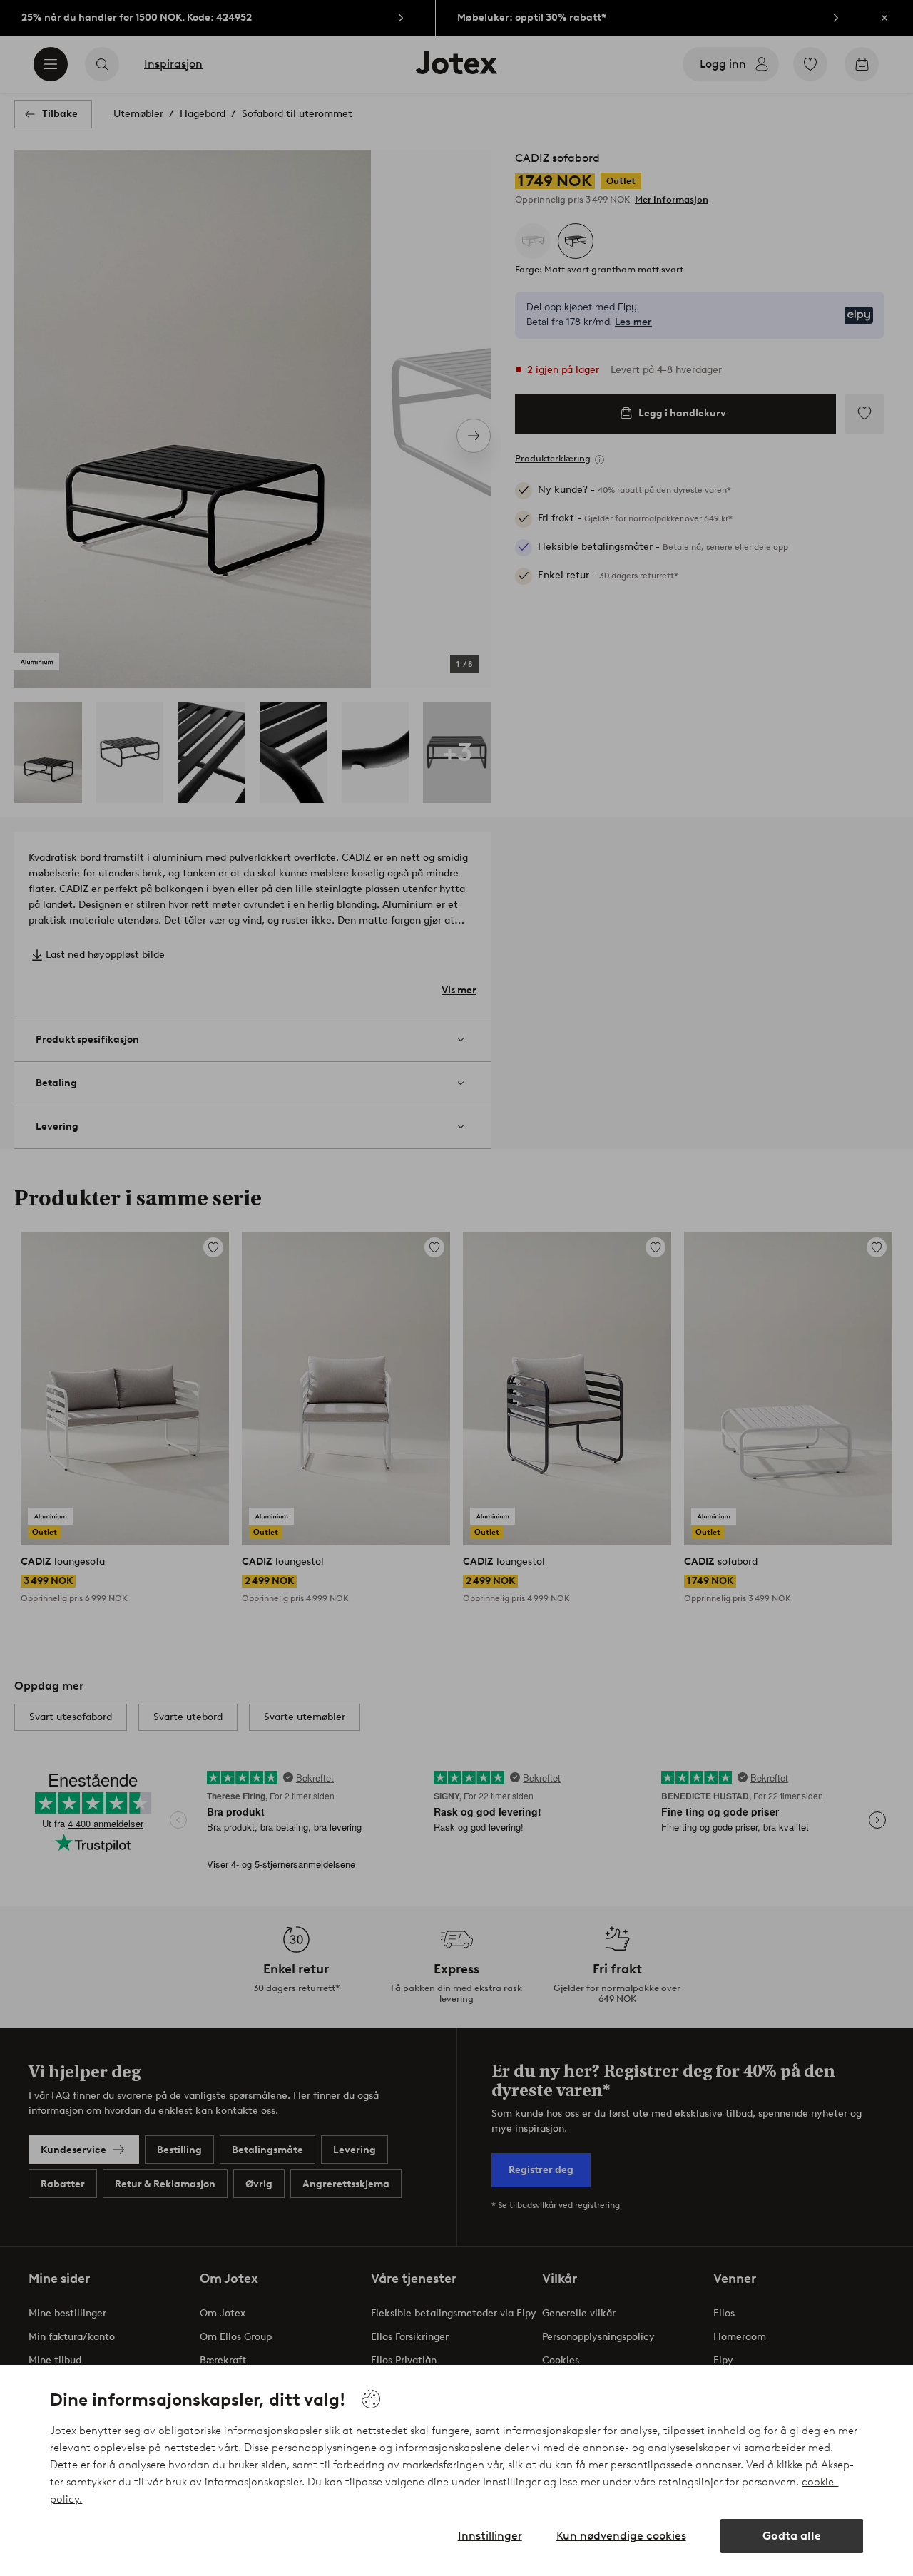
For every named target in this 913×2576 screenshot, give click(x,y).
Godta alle (792, 2536)
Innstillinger (490, 2536)
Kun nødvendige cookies (621, 2536)
